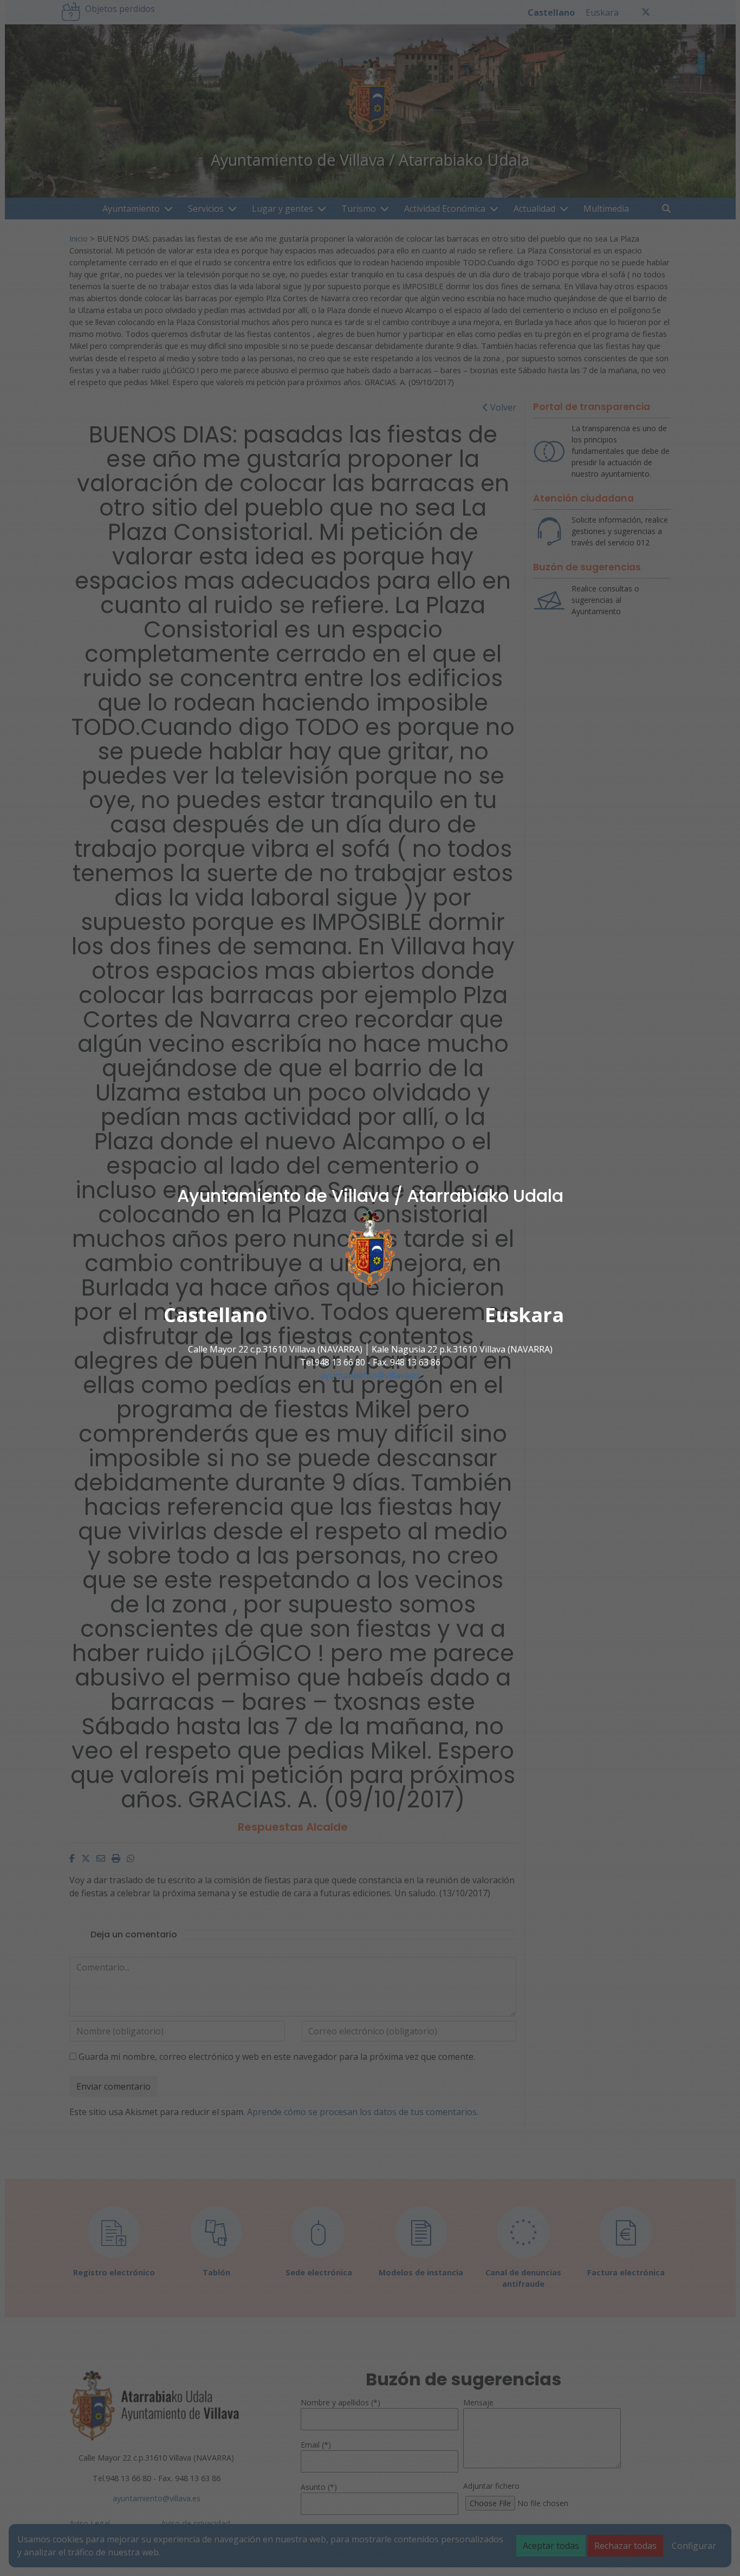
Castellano (216, 1315)
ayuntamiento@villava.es (370, 1375)
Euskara (524, 1315)
